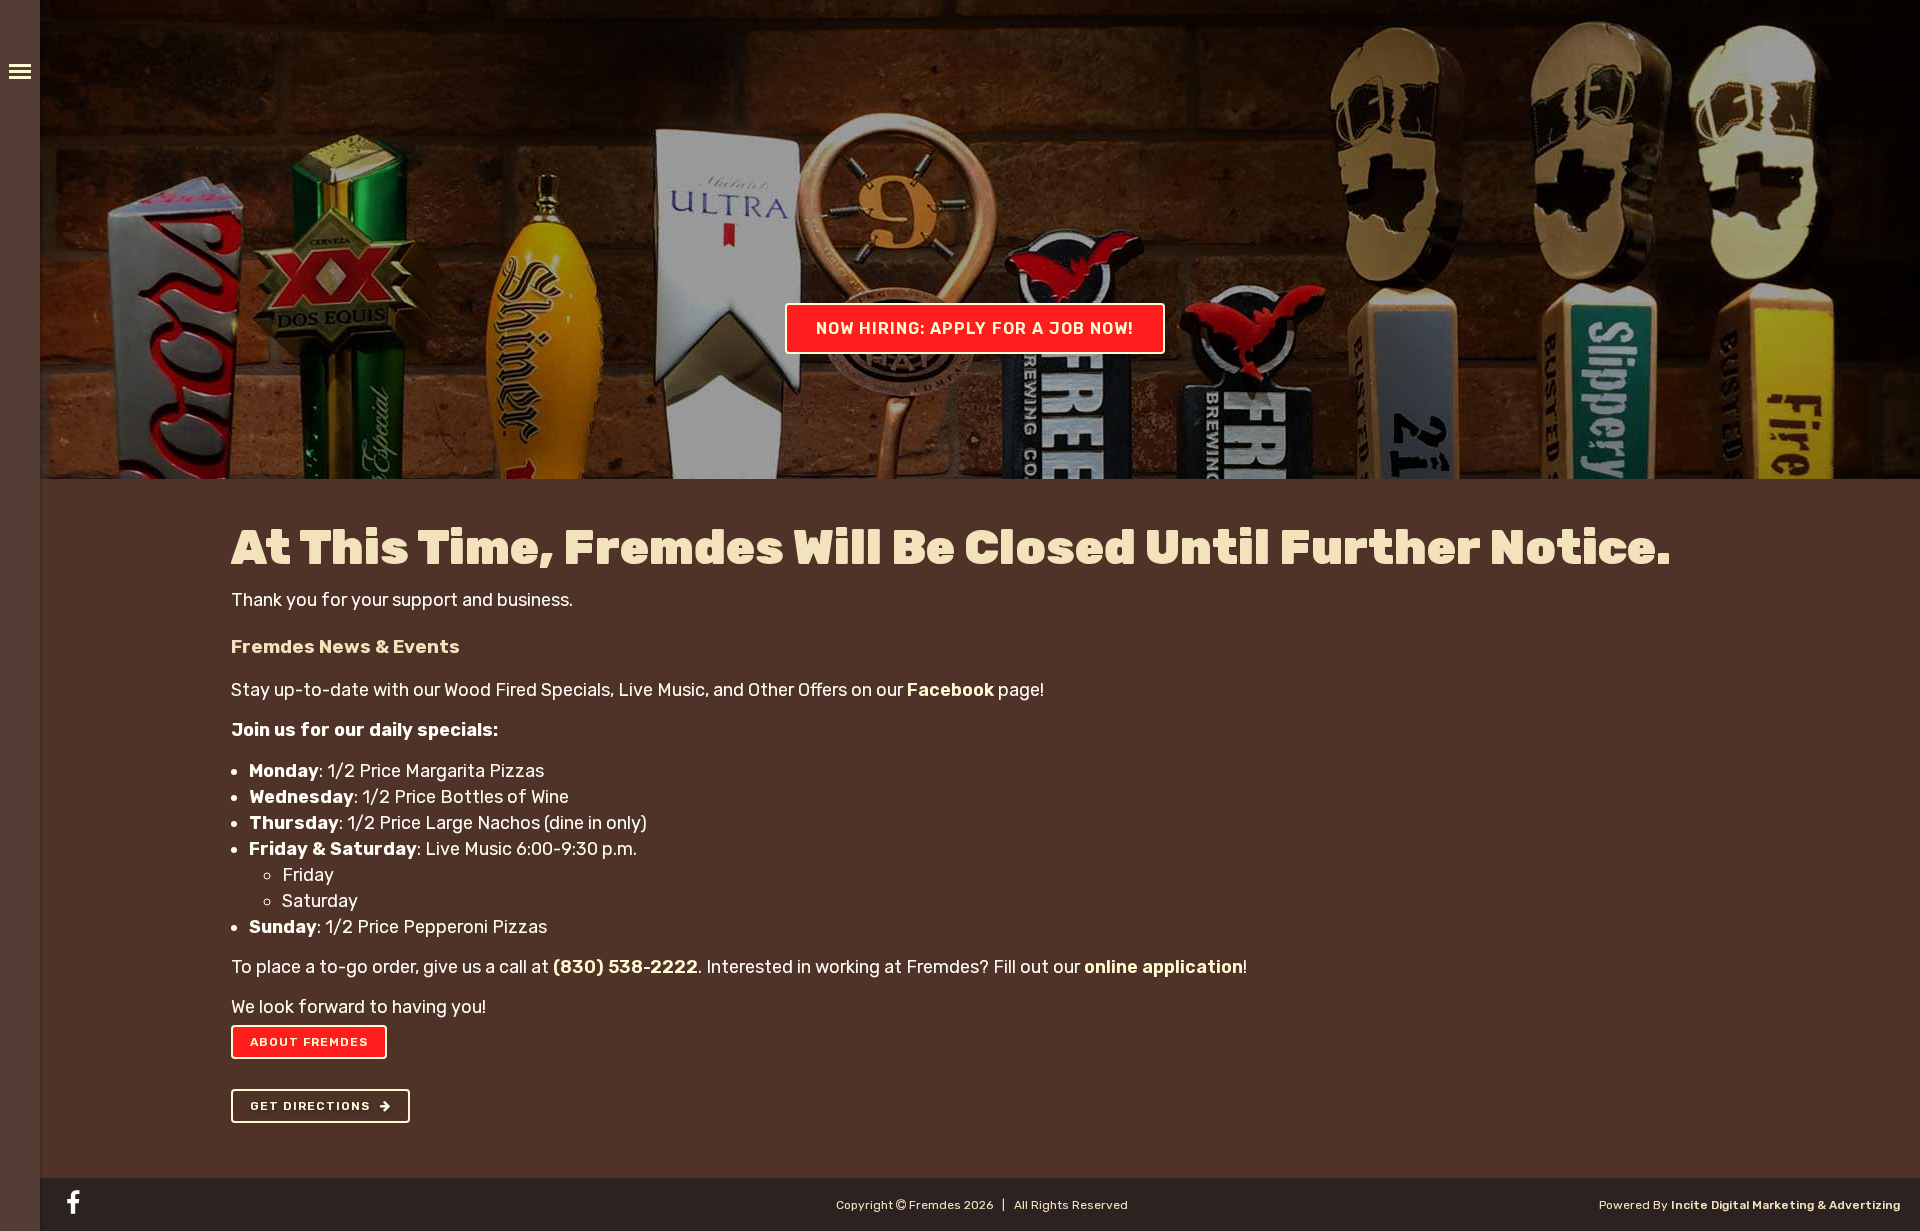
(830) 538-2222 (625, 967)
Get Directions (310, 1106)
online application (1163, 967)
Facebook (950, 690)
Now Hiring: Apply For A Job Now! (975, 328)
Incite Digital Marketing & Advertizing (1785, 1205)
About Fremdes (309, 1042)
